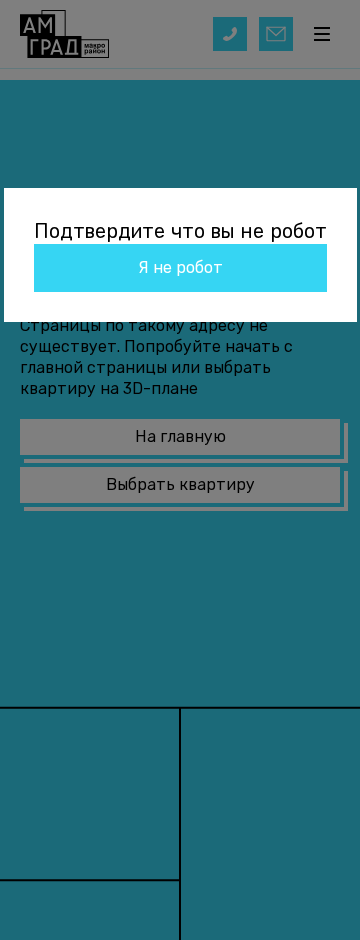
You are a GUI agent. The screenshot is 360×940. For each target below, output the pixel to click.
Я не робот (180, 267)
